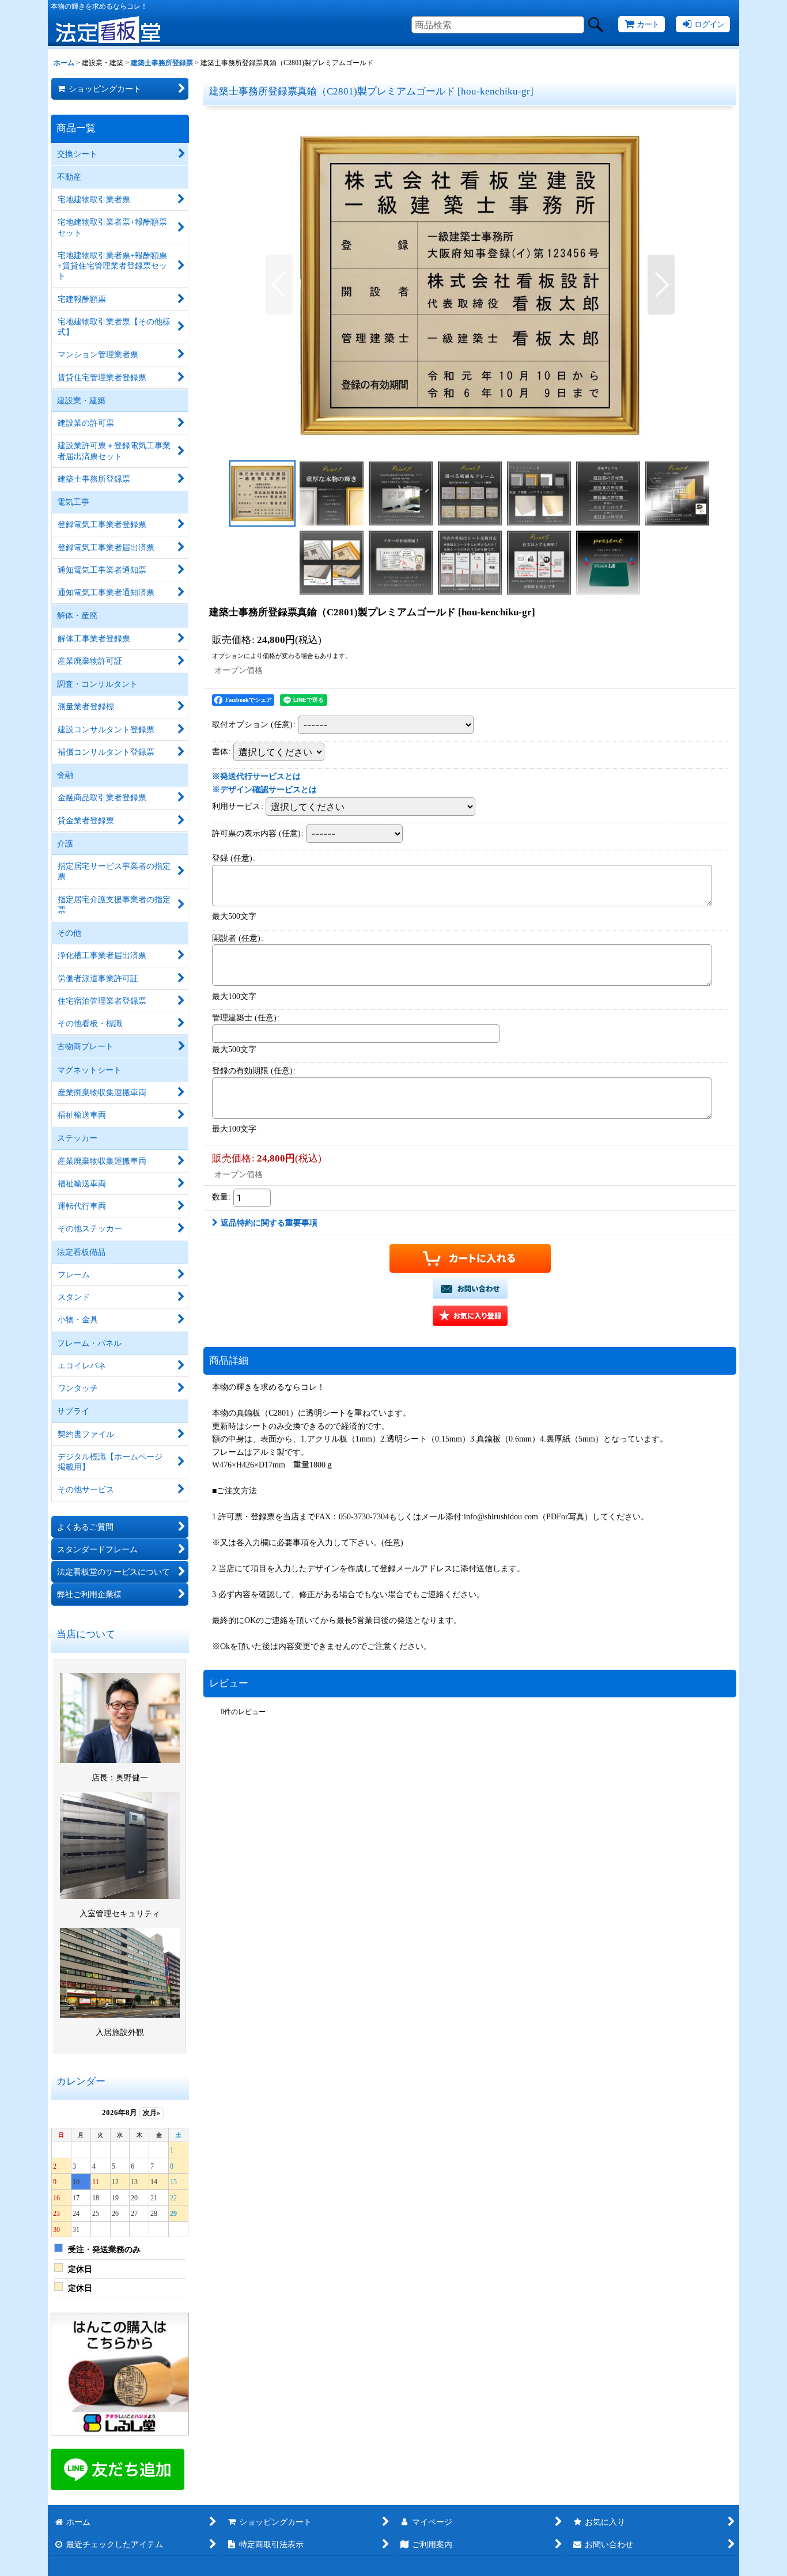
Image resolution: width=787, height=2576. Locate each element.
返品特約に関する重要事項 (269, 1223)
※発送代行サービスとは (256, 776)
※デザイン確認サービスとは (264, 789)
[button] (279, 285)
